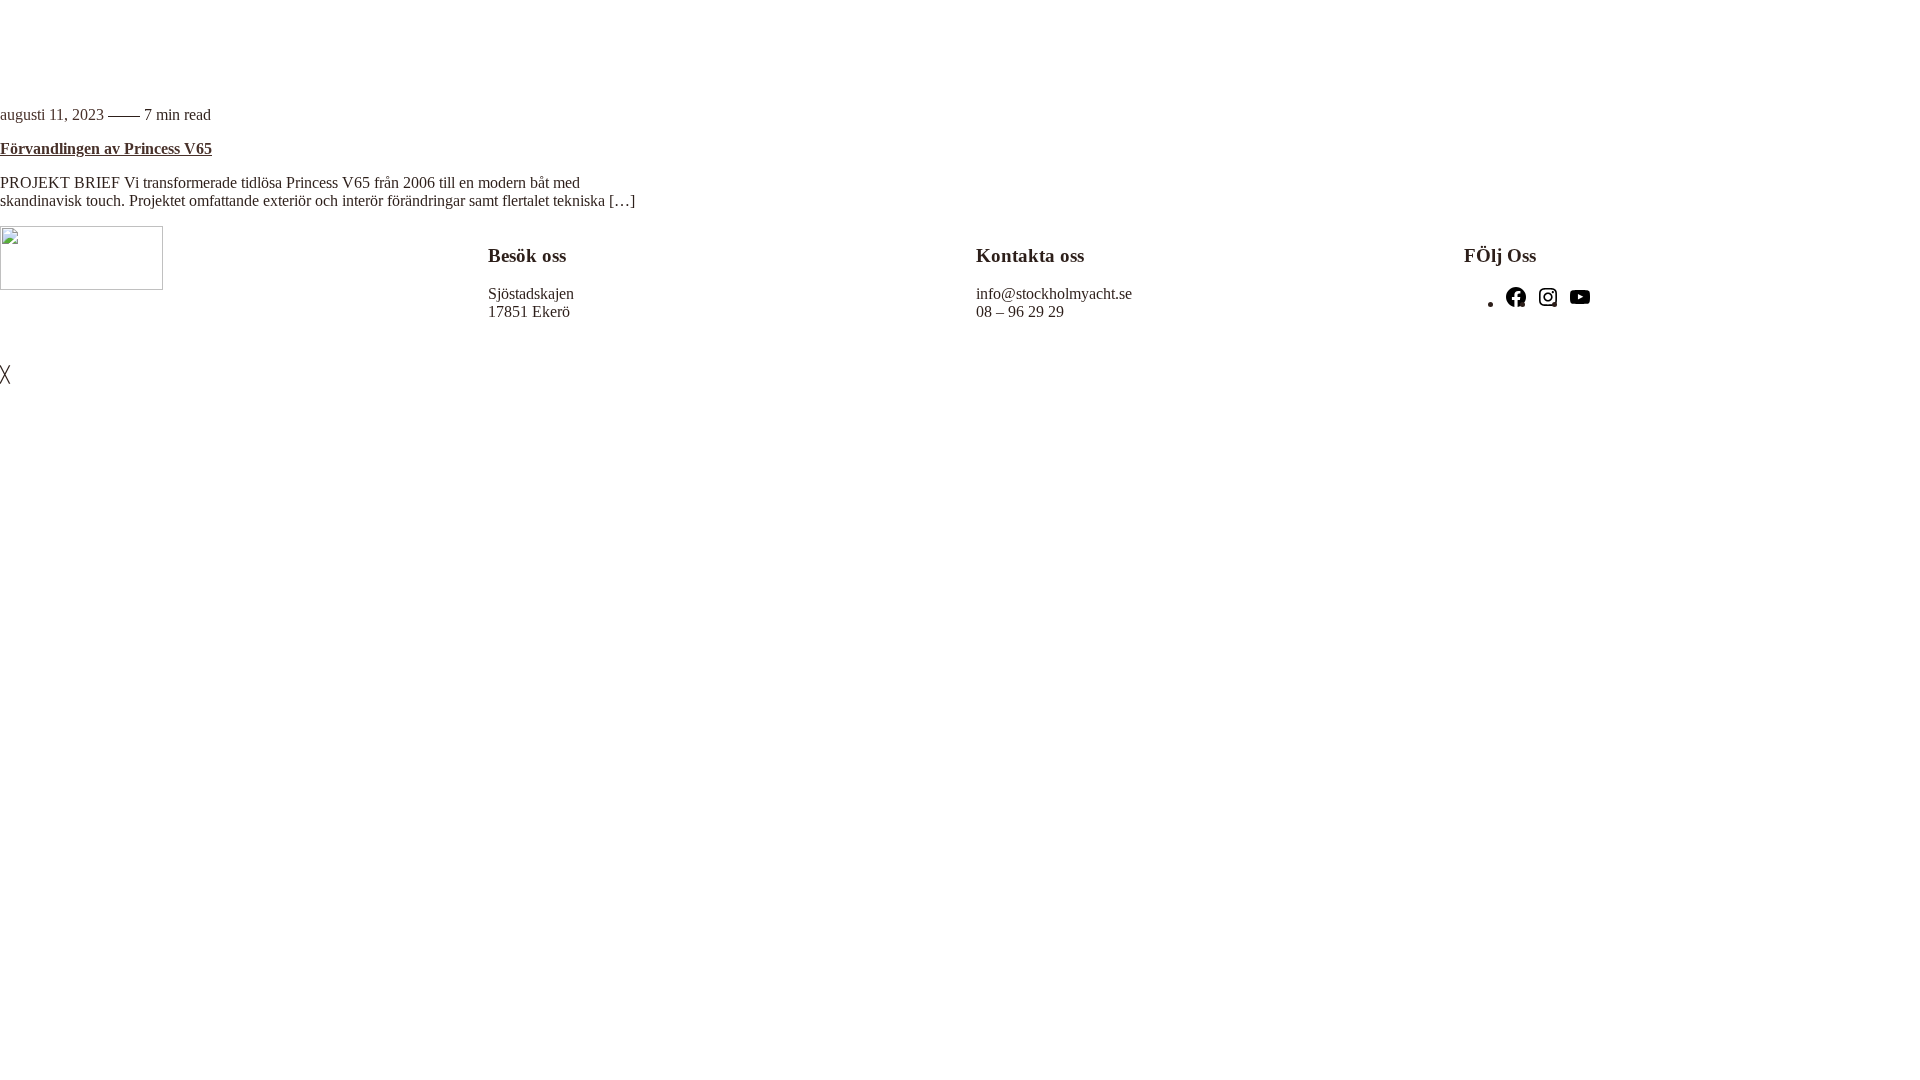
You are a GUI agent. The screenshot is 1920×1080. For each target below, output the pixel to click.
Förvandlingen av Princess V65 (106, 148)
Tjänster (1571, 44)
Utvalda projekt (1662, 44)
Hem (1530, 44)
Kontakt (1784, 44)
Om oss (1735, 44)
